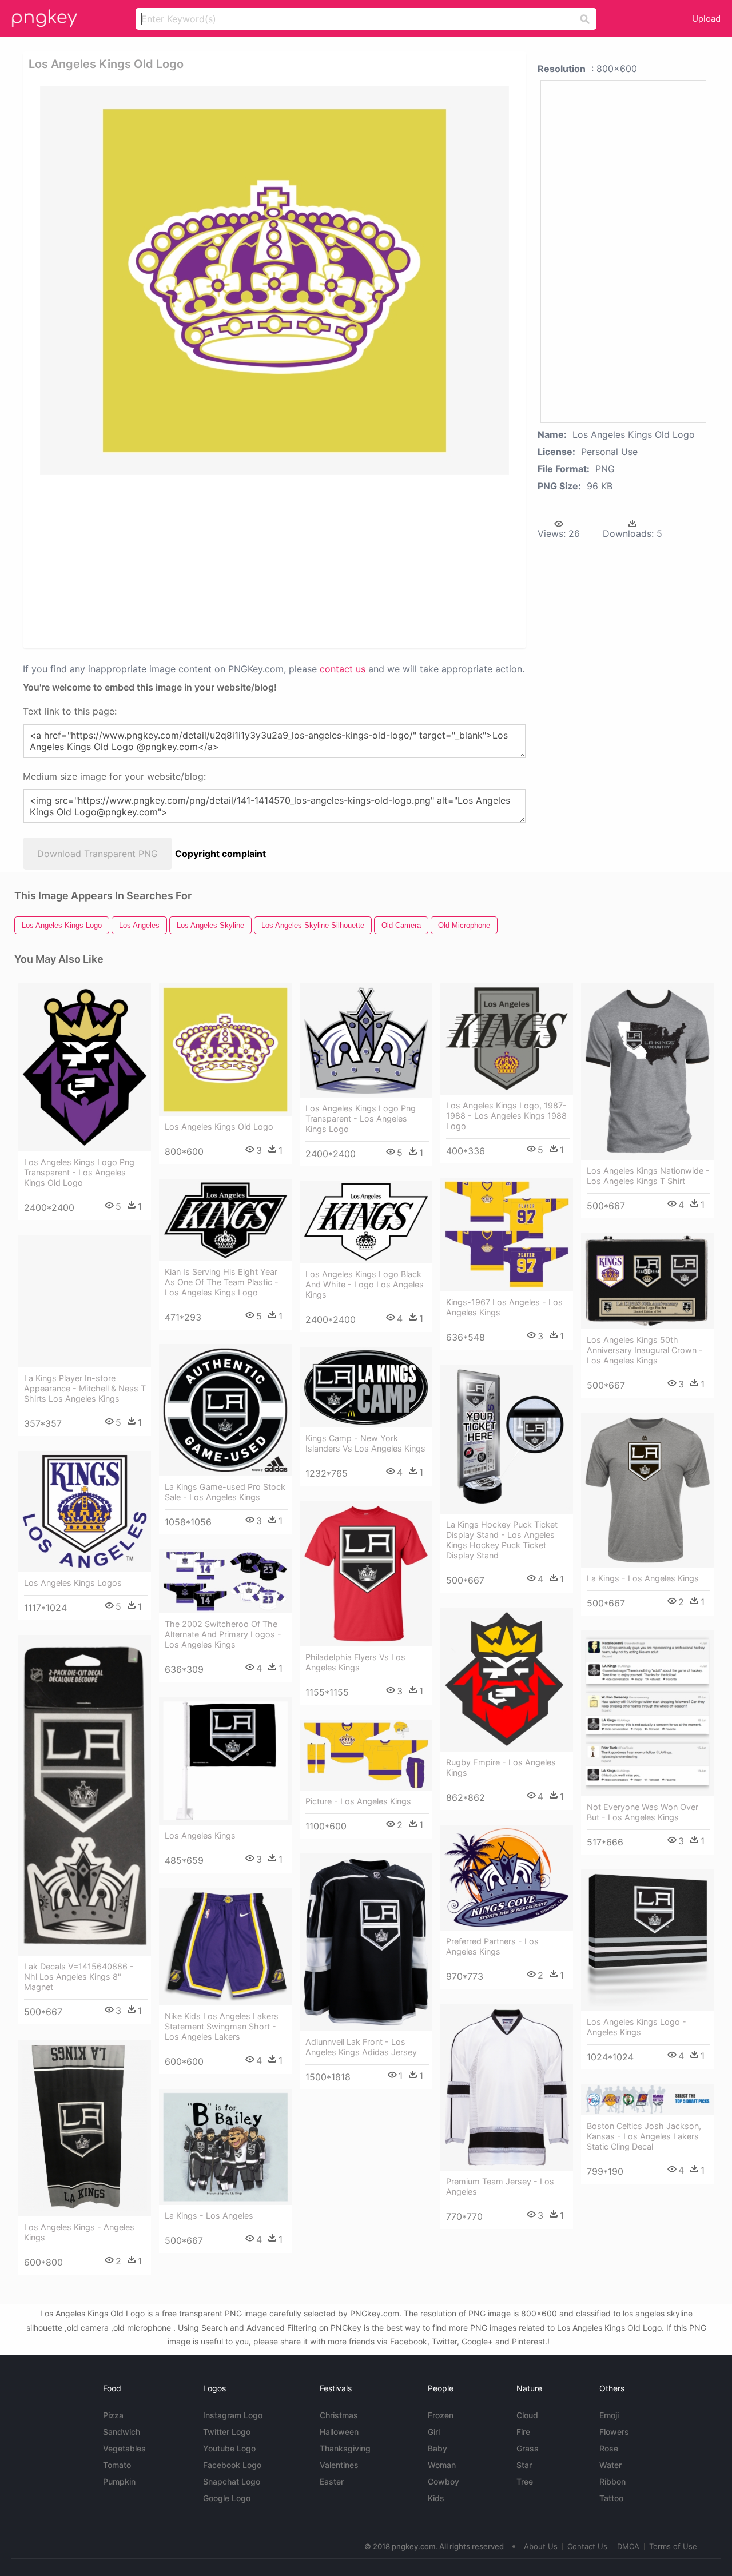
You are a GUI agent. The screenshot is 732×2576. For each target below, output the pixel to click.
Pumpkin (119, 2481)
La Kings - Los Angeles (209, 2216)
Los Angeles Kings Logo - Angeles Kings (636, 2027)
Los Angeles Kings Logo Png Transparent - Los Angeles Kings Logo (361, 1118)
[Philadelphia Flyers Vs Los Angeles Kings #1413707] (366, 1574)
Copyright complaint (220, 854)
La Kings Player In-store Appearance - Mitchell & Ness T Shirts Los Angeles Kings (85, 1388)
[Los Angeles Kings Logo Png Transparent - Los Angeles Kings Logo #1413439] (366, 1040)
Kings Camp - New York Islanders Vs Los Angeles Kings (365, 1443)
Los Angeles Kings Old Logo (219, 1126)
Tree (525, 2481)
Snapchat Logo (232, 2481)
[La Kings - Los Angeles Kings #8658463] (647, 1490)
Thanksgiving (345, 2448)
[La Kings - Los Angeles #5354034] (225, 2147)
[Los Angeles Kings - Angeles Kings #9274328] (85, 2128)
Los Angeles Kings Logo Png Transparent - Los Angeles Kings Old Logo (79, 1172)
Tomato (117, 2465)
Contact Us (587, 2546)
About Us (541, 2546)
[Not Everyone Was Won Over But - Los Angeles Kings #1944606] (647, 1713)
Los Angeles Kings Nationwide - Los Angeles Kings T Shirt (648, 1176)
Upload (706, 19)
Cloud (527, 2415)
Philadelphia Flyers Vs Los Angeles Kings (355, 1662)
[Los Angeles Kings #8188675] (225, 1761)
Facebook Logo (232, 2465)
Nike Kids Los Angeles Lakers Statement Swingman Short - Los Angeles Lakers (222, 2026)
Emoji (609, 2415)
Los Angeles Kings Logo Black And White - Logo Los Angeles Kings (365, 1284)
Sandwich (122, 2432)
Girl (434, 2432)
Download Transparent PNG (98, 854)
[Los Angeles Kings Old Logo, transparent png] (274, 280)
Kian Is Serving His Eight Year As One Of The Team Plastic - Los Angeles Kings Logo (222, 1282)
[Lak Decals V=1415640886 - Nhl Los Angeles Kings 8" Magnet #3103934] (85, 1795)
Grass (528, 2448)
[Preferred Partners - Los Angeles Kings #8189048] (507, 1878)
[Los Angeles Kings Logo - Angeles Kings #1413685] (647, 1940)
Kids (436, 2498)
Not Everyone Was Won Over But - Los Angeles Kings (643, 1812)
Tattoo (611, 2498)
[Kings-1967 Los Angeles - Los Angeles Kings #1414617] (507, 1235)
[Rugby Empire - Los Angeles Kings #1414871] (507, 1680)
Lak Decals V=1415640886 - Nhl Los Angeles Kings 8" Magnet (79, 1977)
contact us (343, 669)
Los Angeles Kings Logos (73, 1583)
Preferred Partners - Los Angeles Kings (492, 1946)
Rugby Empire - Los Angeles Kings (501, 1767)
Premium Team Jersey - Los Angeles (500, 2186)
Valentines (339, 2465)
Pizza (113, 2415)
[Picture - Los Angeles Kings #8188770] (366, 1755)
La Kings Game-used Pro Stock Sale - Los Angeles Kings (225, 1492)
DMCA (628, 2546)
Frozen (441, 2415)
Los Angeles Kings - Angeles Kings (79, 2232)
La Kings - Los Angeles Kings (643, 1578)
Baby (437, 2448)
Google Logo (227, 2498)
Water (610, 2465)
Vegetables (124, 2448)
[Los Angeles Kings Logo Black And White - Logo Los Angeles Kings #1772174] (366, 1222)
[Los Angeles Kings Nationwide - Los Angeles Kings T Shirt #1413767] (647, 1072)
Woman (442, 2465)
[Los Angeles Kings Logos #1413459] (85, 1512)
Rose (609, 2448)
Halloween (339, 2432)
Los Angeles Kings (200, 1835)
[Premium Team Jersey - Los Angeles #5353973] (507, 2087)
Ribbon (612, 2481)
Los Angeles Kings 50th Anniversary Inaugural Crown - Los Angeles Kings (645, 1350)
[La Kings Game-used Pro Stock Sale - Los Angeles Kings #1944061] (225, 1410)
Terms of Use (673, 2546)
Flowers (614, 2432)
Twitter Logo (227, 2432)
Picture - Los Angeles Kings (358, 1801)
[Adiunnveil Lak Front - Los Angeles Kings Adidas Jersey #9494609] (366, 1942)
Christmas (339, 2415)
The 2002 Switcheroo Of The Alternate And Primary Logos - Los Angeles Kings (223, 1634)
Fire (523, 2432)
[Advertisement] (277, 561)
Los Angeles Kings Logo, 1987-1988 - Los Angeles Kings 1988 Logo (506, 1116)
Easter (332, 2481)
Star (524, 2465)
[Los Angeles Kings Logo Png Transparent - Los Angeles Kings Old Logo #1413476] (85, 1067)
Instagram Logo (233, 2415)
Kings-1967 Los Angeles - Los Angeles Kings (504, 1307)
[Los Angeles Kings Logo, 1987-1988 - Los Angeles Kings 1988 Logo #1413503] (507, 1039)
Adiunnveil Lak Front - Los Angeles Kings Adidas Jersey (361, 2047)
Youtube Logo (229, 2448)
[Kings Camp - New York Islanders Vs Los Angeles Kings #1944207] (366, 1387)
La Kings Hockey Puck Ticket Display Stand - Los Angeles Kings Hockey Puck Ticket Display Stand (502, 1540)
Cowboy (443, 2481)
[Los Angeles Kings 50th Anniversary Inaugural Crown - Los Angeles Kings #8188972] (647, 1281)
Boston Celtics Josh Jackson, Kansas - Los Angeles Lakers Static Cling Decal (644, 2136)
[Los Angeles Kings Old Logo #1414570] (225, 1050)
